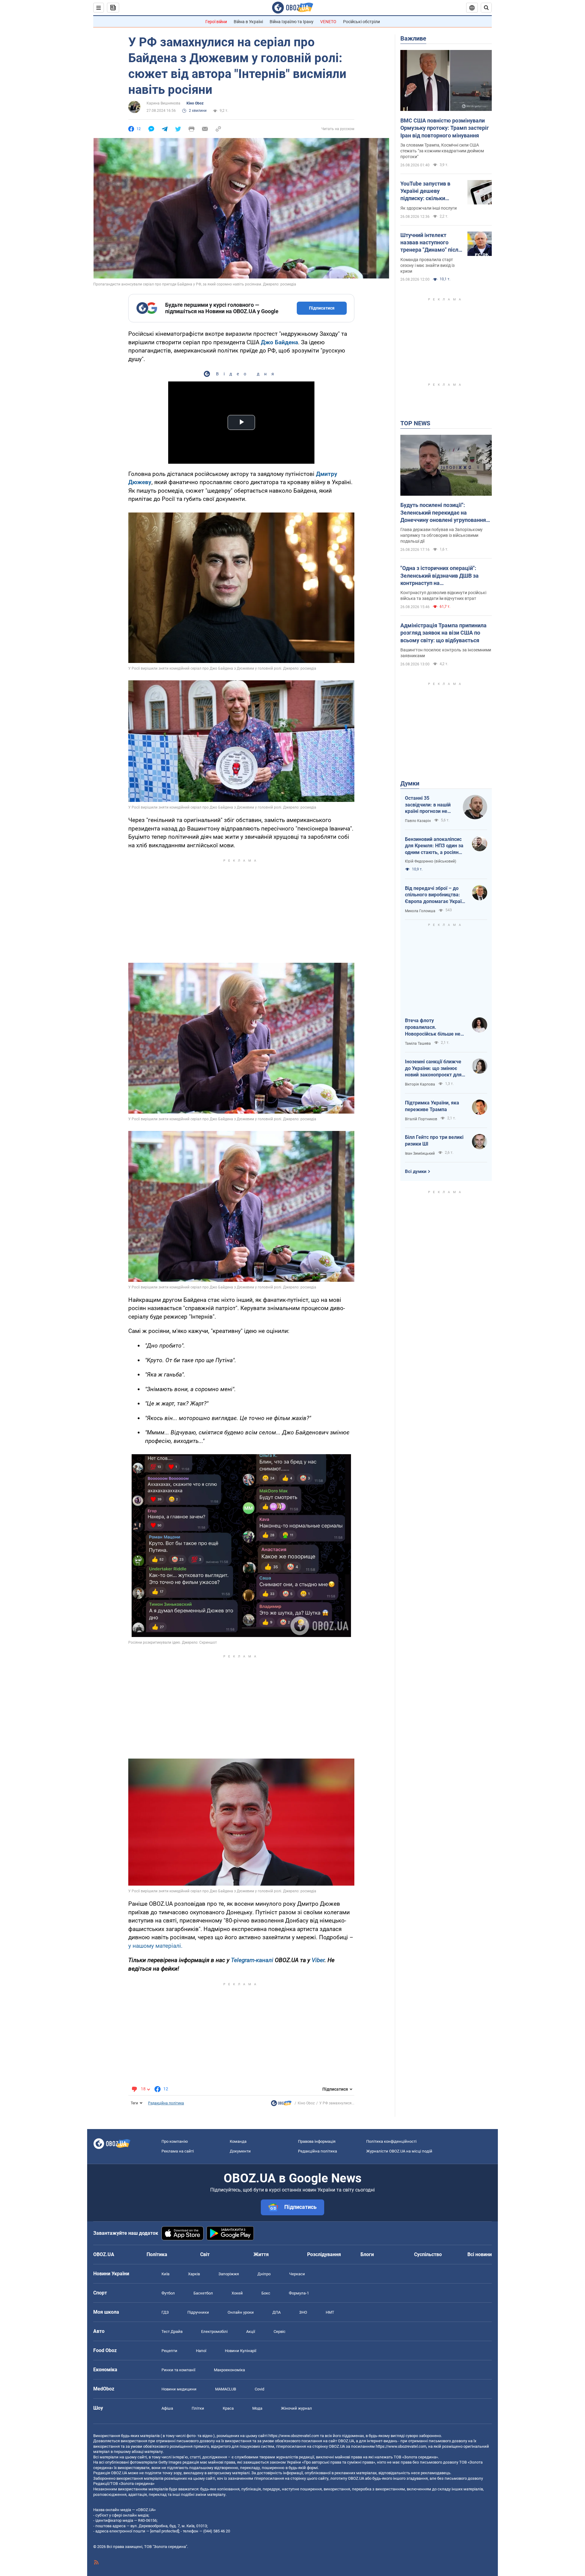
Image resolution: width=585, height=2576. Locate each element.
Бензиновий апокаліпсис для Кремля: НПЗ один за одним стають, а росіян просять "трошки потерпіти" (434, 846)
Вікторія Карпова (420, 1084)
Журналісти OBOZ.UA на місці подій (399, 2151)
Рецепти (169, 2351)
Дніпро (264, 2274)
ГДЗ (165, 2312)
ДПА (277, 2312)
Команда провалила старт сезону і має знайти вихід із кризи (427, 265)
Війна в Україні (248, 22)
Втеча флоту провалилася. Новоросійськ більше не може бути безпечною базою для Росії (433, 1027)
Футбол (168, 2293)
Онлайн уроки (241, 2312)
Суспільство (428, 2254)
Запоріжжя (229, 2274)
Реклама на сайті (178, 2151)
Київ (165, 2274)
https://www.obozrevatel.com (294, 2436)
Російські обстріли (362, 22)
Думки (410, 783)
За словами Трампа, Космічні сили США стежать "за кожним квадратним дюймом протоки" (442, 151)
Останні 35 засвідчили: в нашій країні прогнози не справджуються (428, 805)
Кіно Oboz (195, 103)
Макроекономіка (229, 2370)
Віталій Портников (421, 1119)
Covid (259, 2389)
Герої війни (216, 22)
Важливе (413, 38)
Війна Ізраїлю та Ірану (292, 22)
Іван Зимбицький (420, 1153)
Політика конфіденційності (391, 2141)
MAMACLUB (226, 2389)
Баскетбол (203, 2293)
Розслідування (324, 2254)
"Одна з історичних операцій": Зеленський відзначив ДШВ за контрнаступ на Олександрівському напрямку (440, 576)
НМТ (330, 2312)
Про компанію (175, 2141)
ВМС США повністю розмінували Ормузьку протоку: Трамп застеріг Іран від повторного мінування (445, 128)
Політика (157, 2254)
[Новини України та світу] (281, 2105)
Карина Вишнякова (163, 103)
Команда (238, 2141)
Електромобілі (214, 2332)
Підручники (198, 2312)
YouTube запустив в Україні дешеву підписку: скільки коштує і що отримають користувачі (431, 191)
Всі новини (480, 2254)
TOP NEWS (415, 423)
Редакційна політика (166, 2103)
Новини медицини (179, 2389)
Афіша (167, 2408)
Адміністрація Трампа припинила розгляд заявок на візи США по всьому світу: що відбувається (443, 633)
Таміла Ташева (418, 1044)
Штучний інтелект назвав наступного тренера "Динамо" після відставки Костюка (431, 243)
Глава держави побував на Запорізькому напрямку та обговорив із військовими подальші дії (441, 535)
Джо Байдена (279, 342)
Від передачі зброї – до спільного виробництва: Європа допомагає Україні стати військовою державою (435, 895)
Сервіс (280, 2332)
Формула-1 (299, 2293)
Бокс (266, 2293)
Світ (205, 2254)
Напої (201, 2351)
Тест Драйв (172, 2332)
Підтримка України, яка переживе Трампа (432, 1106)
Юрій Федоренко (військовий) (431, 861)
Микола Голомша (420, 911)
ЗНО (303, 2312)
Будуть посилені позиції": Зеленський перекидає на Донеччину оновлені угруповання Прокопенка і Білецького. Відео (443, 513)
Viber (318, 1960)
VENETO (328, 22)
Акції (251, 2332)
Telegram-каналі (252, 1960)
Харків (194, 2274)
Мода (257, 2408)
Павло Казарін (418, 821)
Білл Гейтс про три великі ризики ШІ (434, 1141)
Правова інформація (317, 2141)
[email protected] (165, 2531)
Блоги (367, 2254)
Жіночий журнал (296, 2408)
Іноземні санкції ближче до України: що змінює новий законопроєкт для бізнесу (433, 1068)
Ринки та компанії (178, 2370)
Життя (261, 2254)
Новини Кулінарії (241, 2351)
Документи (240, 2151)
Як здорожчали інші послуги (429, 208)
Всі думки (416, 1171)
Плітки (198, 2408)
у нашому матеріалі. (155, 1946)
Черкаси (297, 2274)
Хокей (237, 2293)
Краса (228, 2408)
